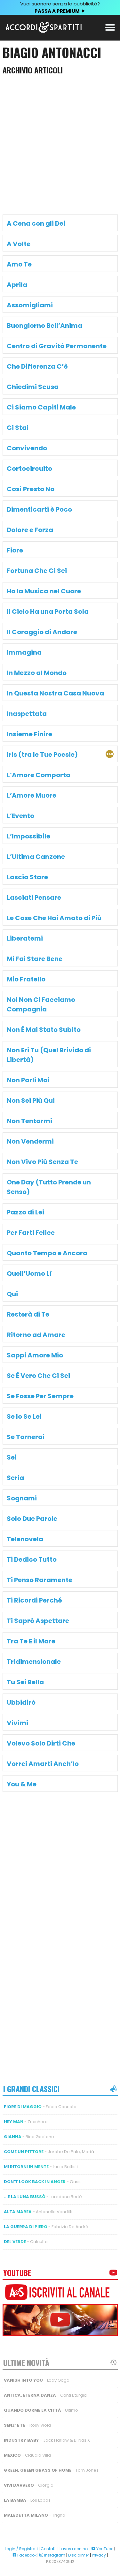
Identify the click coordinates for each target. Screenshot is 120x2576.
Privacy (99, 2555)
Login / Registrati (21, 2549)
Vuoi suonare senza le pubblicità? (60, 7)
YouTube (104, 2549)
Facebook (26, 2555)
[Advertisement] (60, 147)
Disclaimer (79, 2555)
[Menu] (110, 27)
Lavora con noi (74, 2549)
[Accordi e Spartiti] (44, 31)
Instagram (54, 2555)
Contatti (49, 2549)
